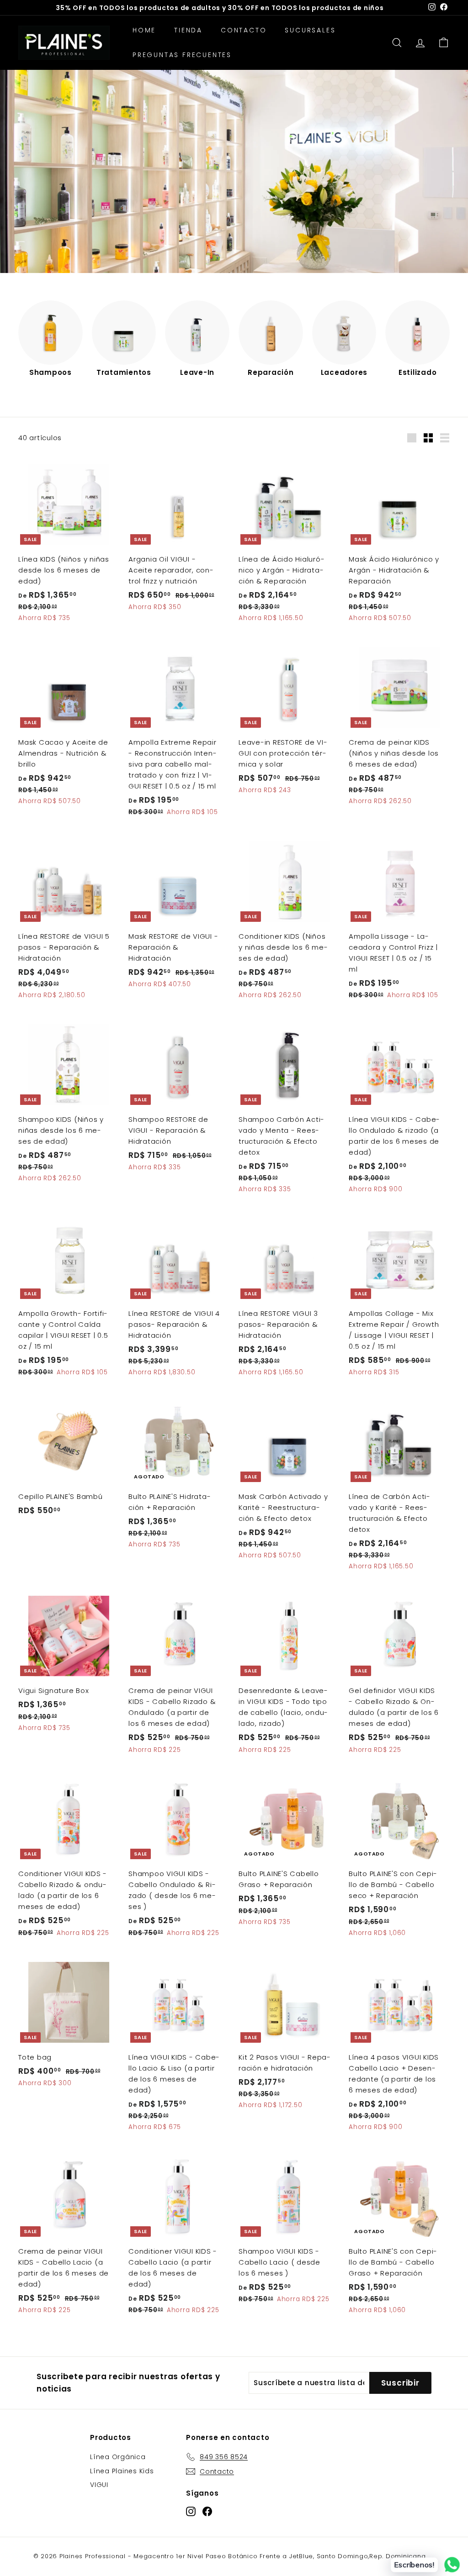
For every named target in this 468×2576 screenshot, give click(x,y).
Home (144, 30)
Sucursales (310, 30)
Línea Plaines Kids (122, 2471)
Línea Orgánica (118, 2457)
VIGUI (99, 2485)
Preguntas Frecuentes (182, 55)
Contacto (244, 30)
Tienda (188, 30)
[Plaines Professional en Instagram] (191, 2511)
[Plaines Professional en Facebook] (207, 2511)
